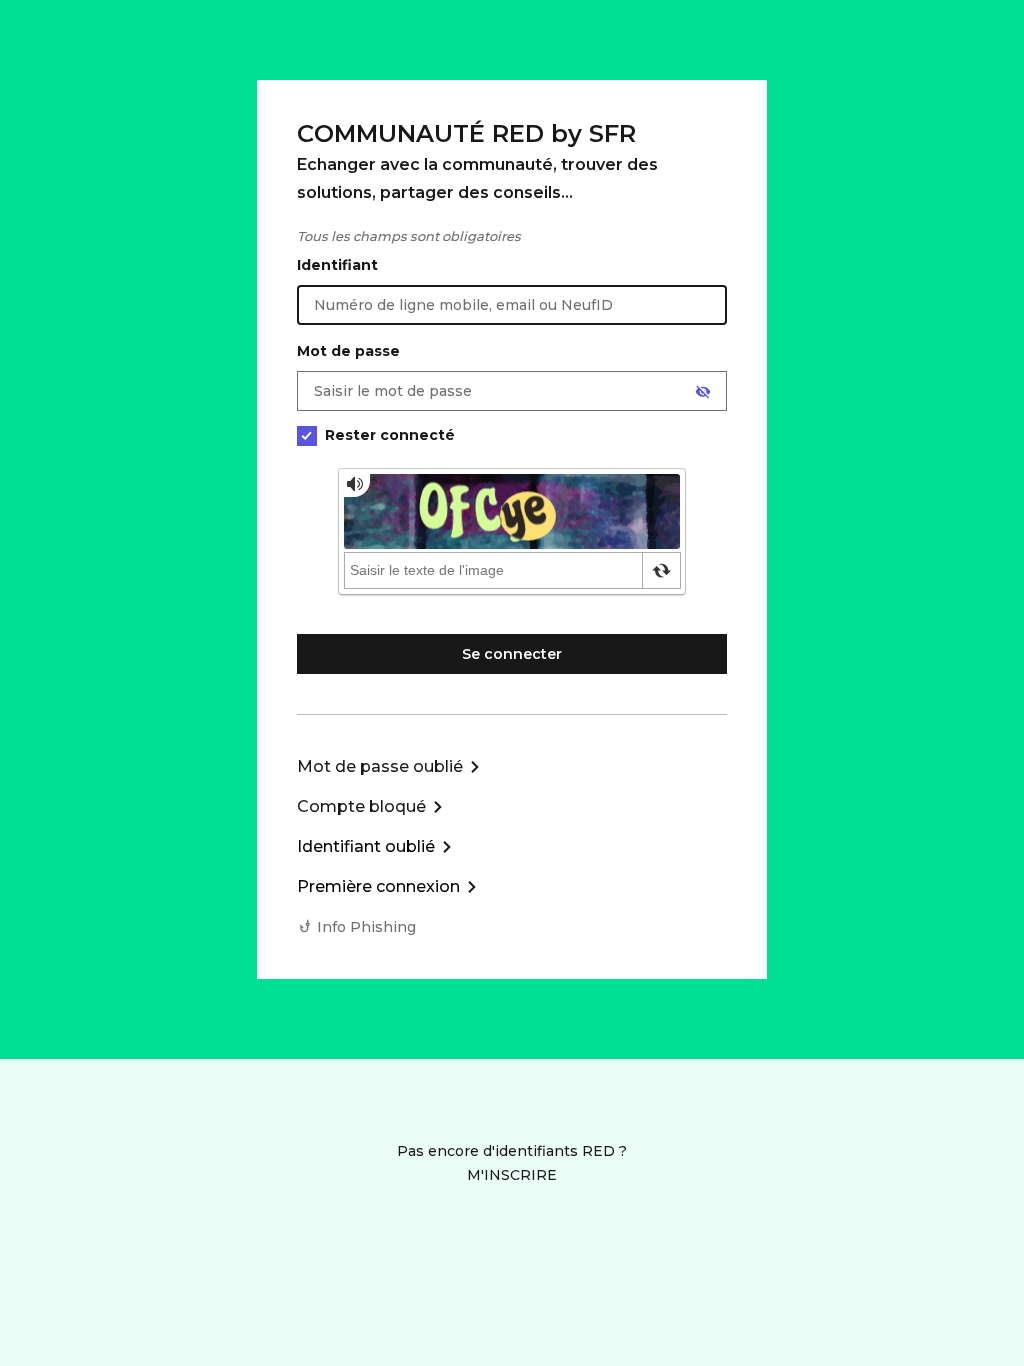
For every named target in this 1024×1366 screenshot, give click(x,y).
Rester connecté (390, 435)
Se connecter (512, 654)
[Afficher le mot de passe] (703, 392)
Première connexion (378, 886)
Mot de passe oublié (380, 766)
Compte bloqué (361, 806)
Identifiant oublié (366, 846)
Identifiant (337, 265)
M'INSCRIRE (512, 1175)
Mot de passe (348, 351)
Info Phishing (366, 927)
